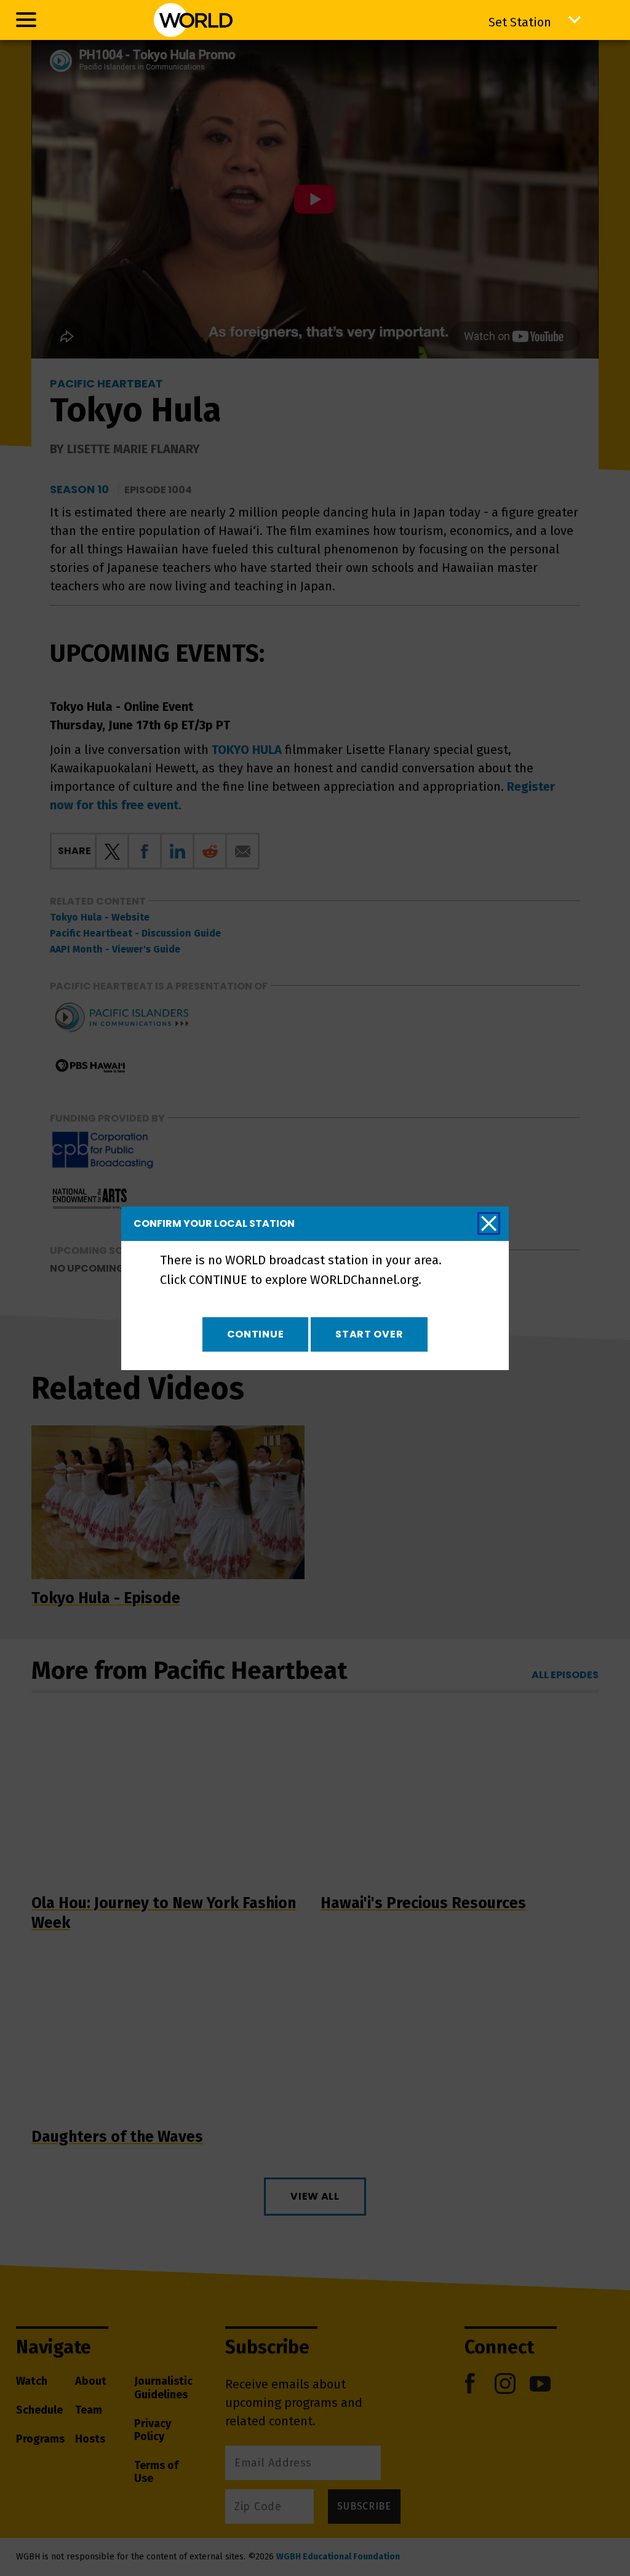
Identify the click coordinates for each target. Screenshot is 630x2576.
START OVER (369, 1334)
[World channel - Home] (193, 20)
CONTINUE (256, 1334)
